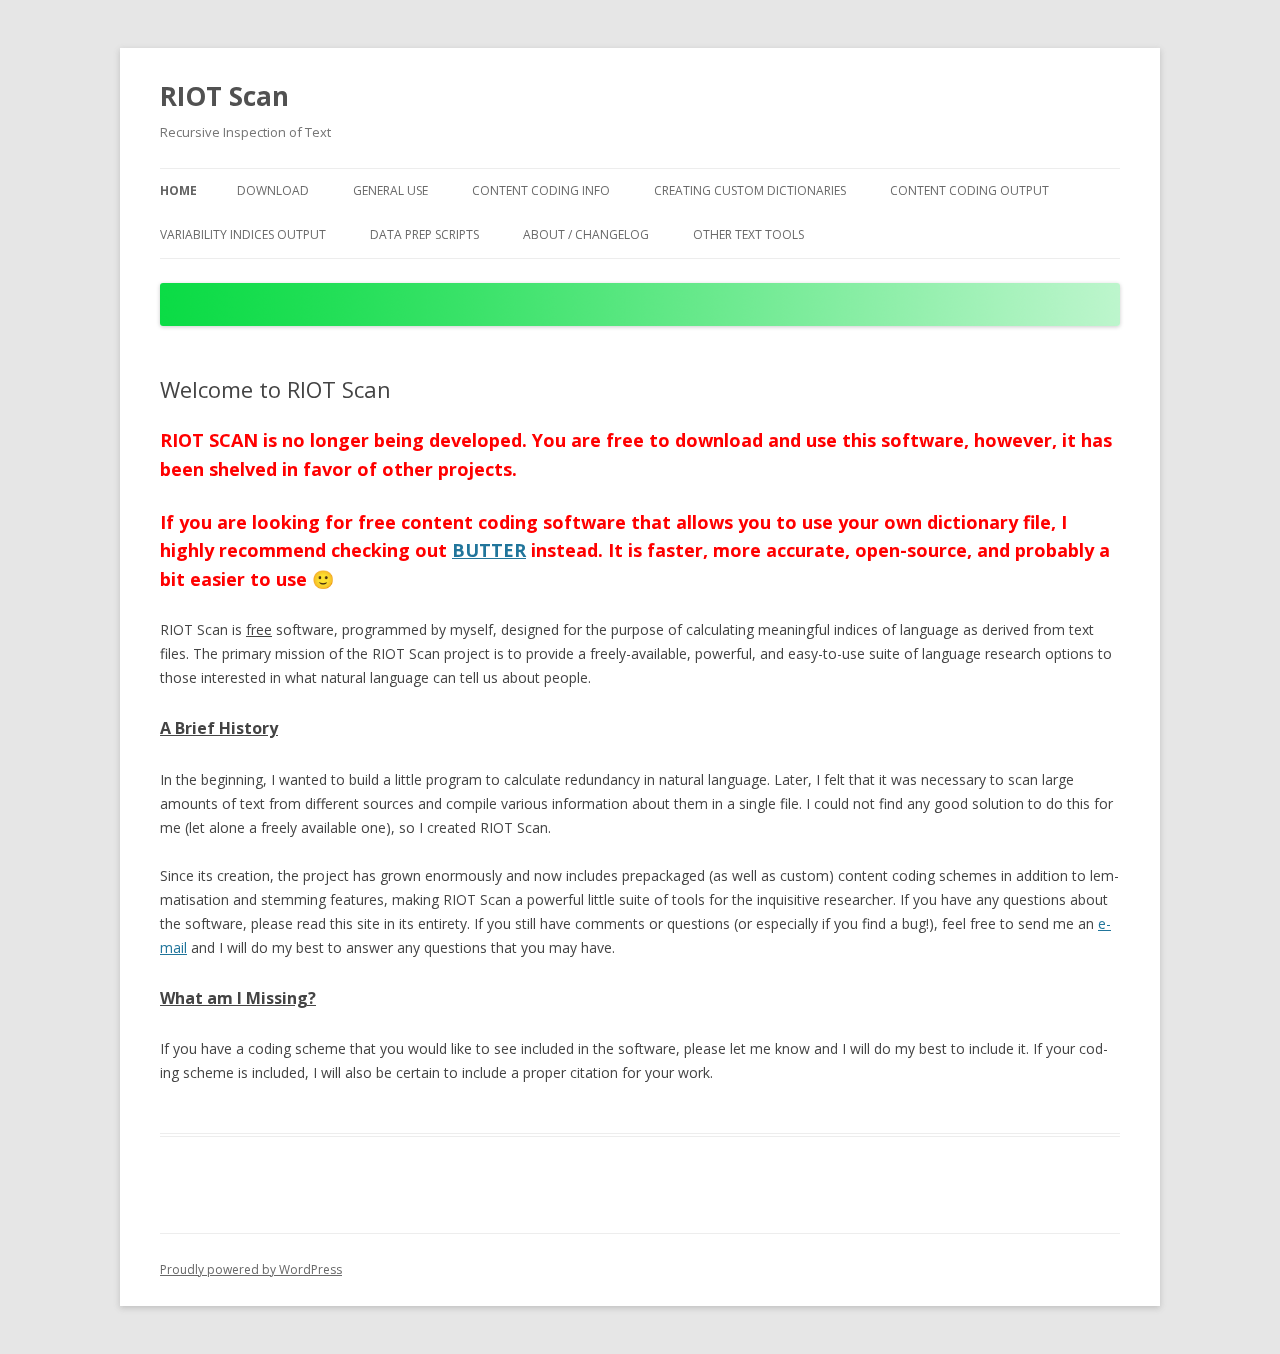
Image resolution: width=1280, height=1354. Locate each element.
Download (273, 190)
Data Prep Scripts (424, 234)
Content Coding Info (541, 190)
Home (178, 190)
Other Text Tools (748, 234)
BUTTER (489, 550)
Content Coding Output (969, 190)
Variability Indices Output (243, 234)
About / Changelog (586, 234)
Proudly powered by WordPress (251, 1269)
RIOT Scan (224, 96)
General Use (390, 190)
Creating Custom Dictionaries (750, 190)
